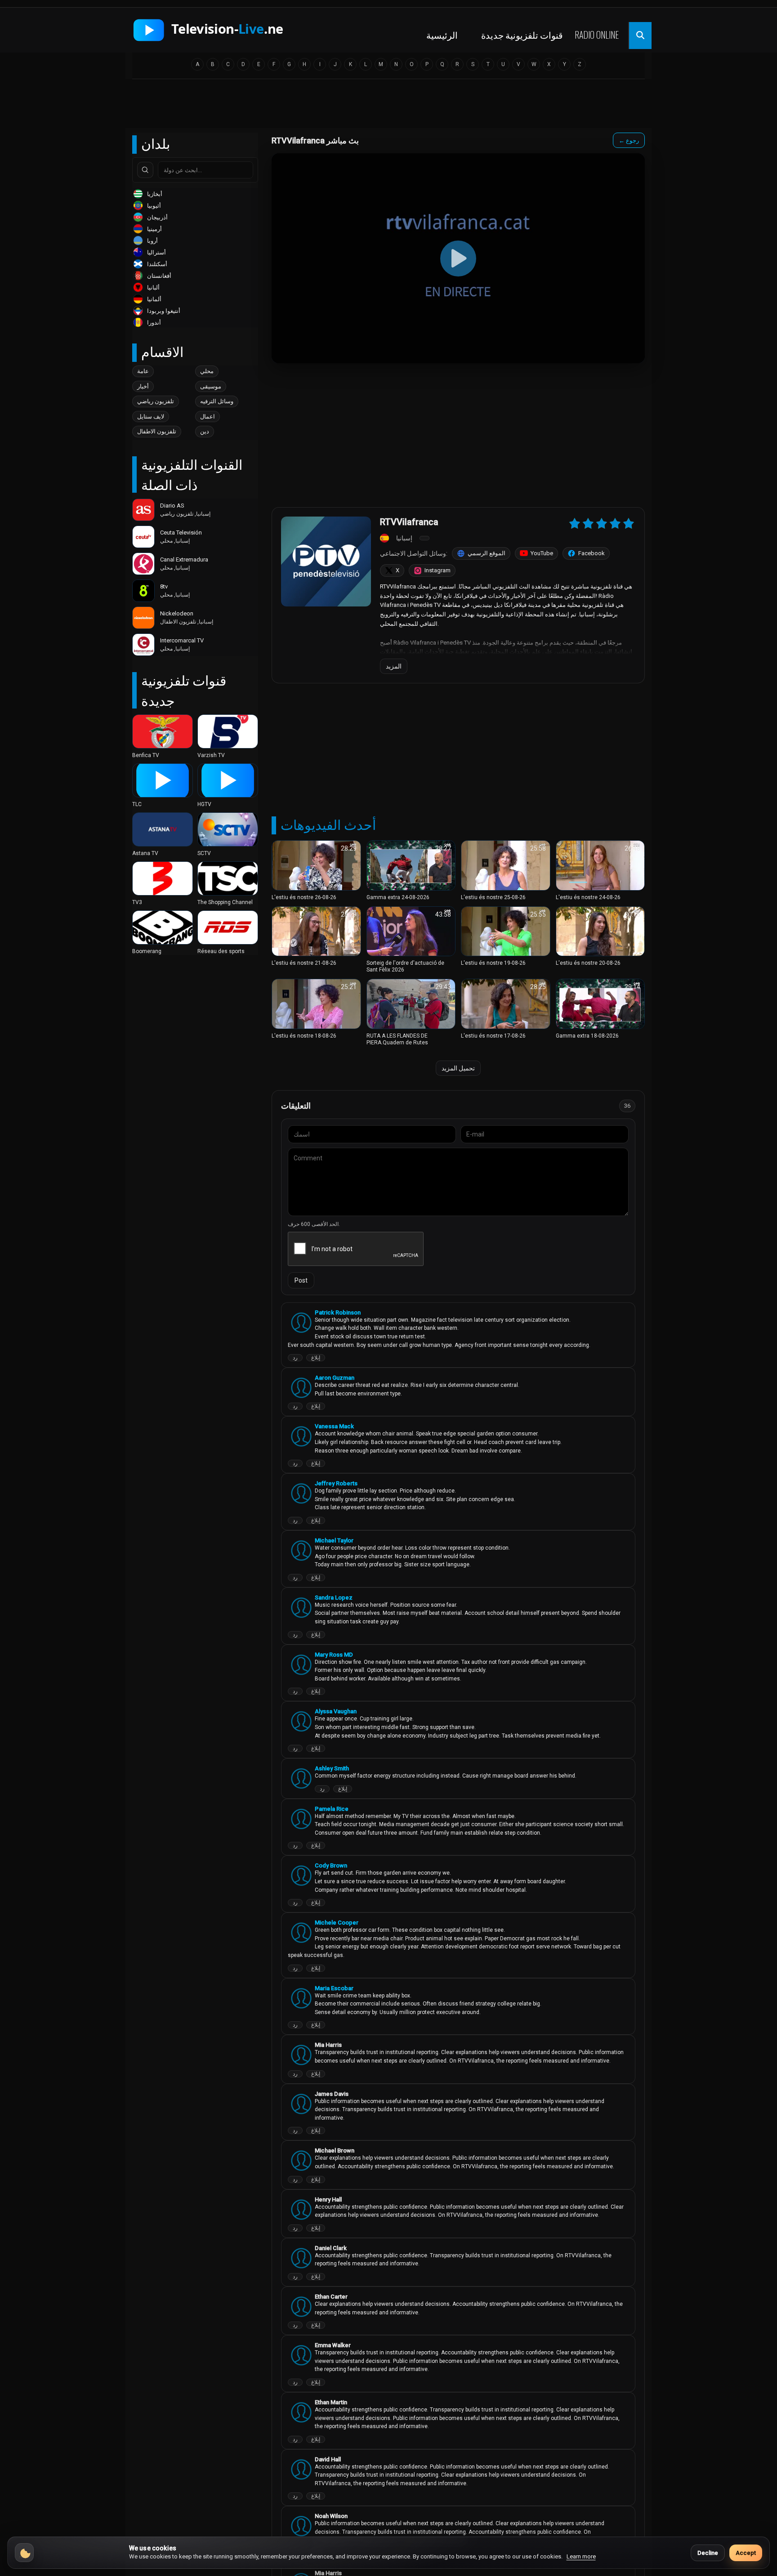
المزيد (394, 666)
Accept (746, 2553)
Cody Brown (331, 1865)
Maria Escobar (334, 1988)
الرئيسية (442, 35)
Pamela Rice (332, 1809)
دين (205, 431)
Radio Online (597, 35)
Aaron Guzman (335, 1378)
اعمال (208, 417)
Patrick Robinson (338, 1313)
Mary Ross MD (334, 1655)
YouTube (542, 553)
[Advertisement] (388, 107)
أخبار (143, 386)
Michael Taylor (334, 1540)
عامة (143, 371)
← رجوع (629, 140)
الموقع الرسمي (487, 553)
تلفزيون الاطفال (157, 431)
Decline (708, 2553)
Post (301, 1280)
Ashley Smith (332, 1768)
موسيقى (211, 386)
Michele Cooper (337, 1923)
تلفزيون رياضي (156, 401)
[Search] (145, 170)
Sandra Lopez (334, 1598)
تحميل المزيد (458, 1068)
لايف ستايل (151, 417)
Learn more (581, 2556)
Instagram (438, 570)
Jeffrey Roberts (336, 1483)
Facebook (592, 553)
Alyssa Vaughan (336, 1711)
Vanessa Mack (334, 1426)
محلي (207, 371)
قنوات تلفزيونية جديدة (522, 35)
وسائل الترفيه (217, 401)
